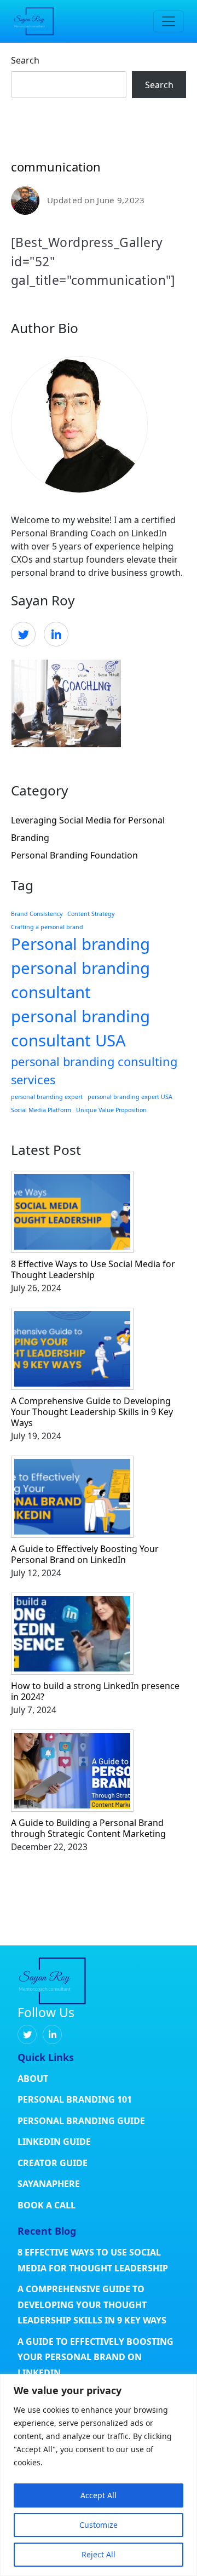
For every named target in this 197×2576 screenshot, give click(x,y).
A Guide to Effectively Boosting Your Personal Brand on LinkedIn (85, 1554)
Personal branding (80, 944)
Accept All (99, 2495)
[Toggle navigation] (169, 21)
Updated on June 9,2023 (96, 200)
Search (25, 60)
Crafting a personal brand (47, 927)
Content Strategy (91, 914)
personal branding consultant (80, 980)
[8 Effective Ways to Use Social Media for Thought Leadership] (99, 1215)
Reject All (99, 2554)
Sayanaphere (49, 2184)
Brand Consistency (37, 914)
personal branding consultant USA (80, 1028)
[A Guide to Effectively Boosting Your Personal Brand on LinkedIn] (99, 1499)
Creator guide (53, 2163)
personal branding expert (47, 1097)
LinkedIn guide (54, 2142)
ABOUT (33, 2079)
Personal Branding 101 (75, 2099)
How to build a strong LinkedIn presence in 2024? (95, 1691)
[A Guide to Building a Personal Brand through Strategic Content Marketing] (99, 1773)
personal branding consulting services (94, 1071)
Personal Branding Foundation (74, 855)
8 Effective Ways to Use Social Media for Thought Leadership (93, 1269)
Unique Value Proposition (111, 1110)
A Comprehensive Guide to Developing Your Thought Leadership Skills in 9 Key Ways (92, 1412)
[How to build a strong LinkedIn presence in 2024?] (99, 1636)
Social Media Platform (41, 1110)
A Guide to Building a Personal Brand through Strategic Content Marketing (88, 1828)
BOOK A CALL (47, 2205)
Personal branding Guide (81, 2121)
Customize (99, 2525)
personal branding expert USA (130, 1097)
